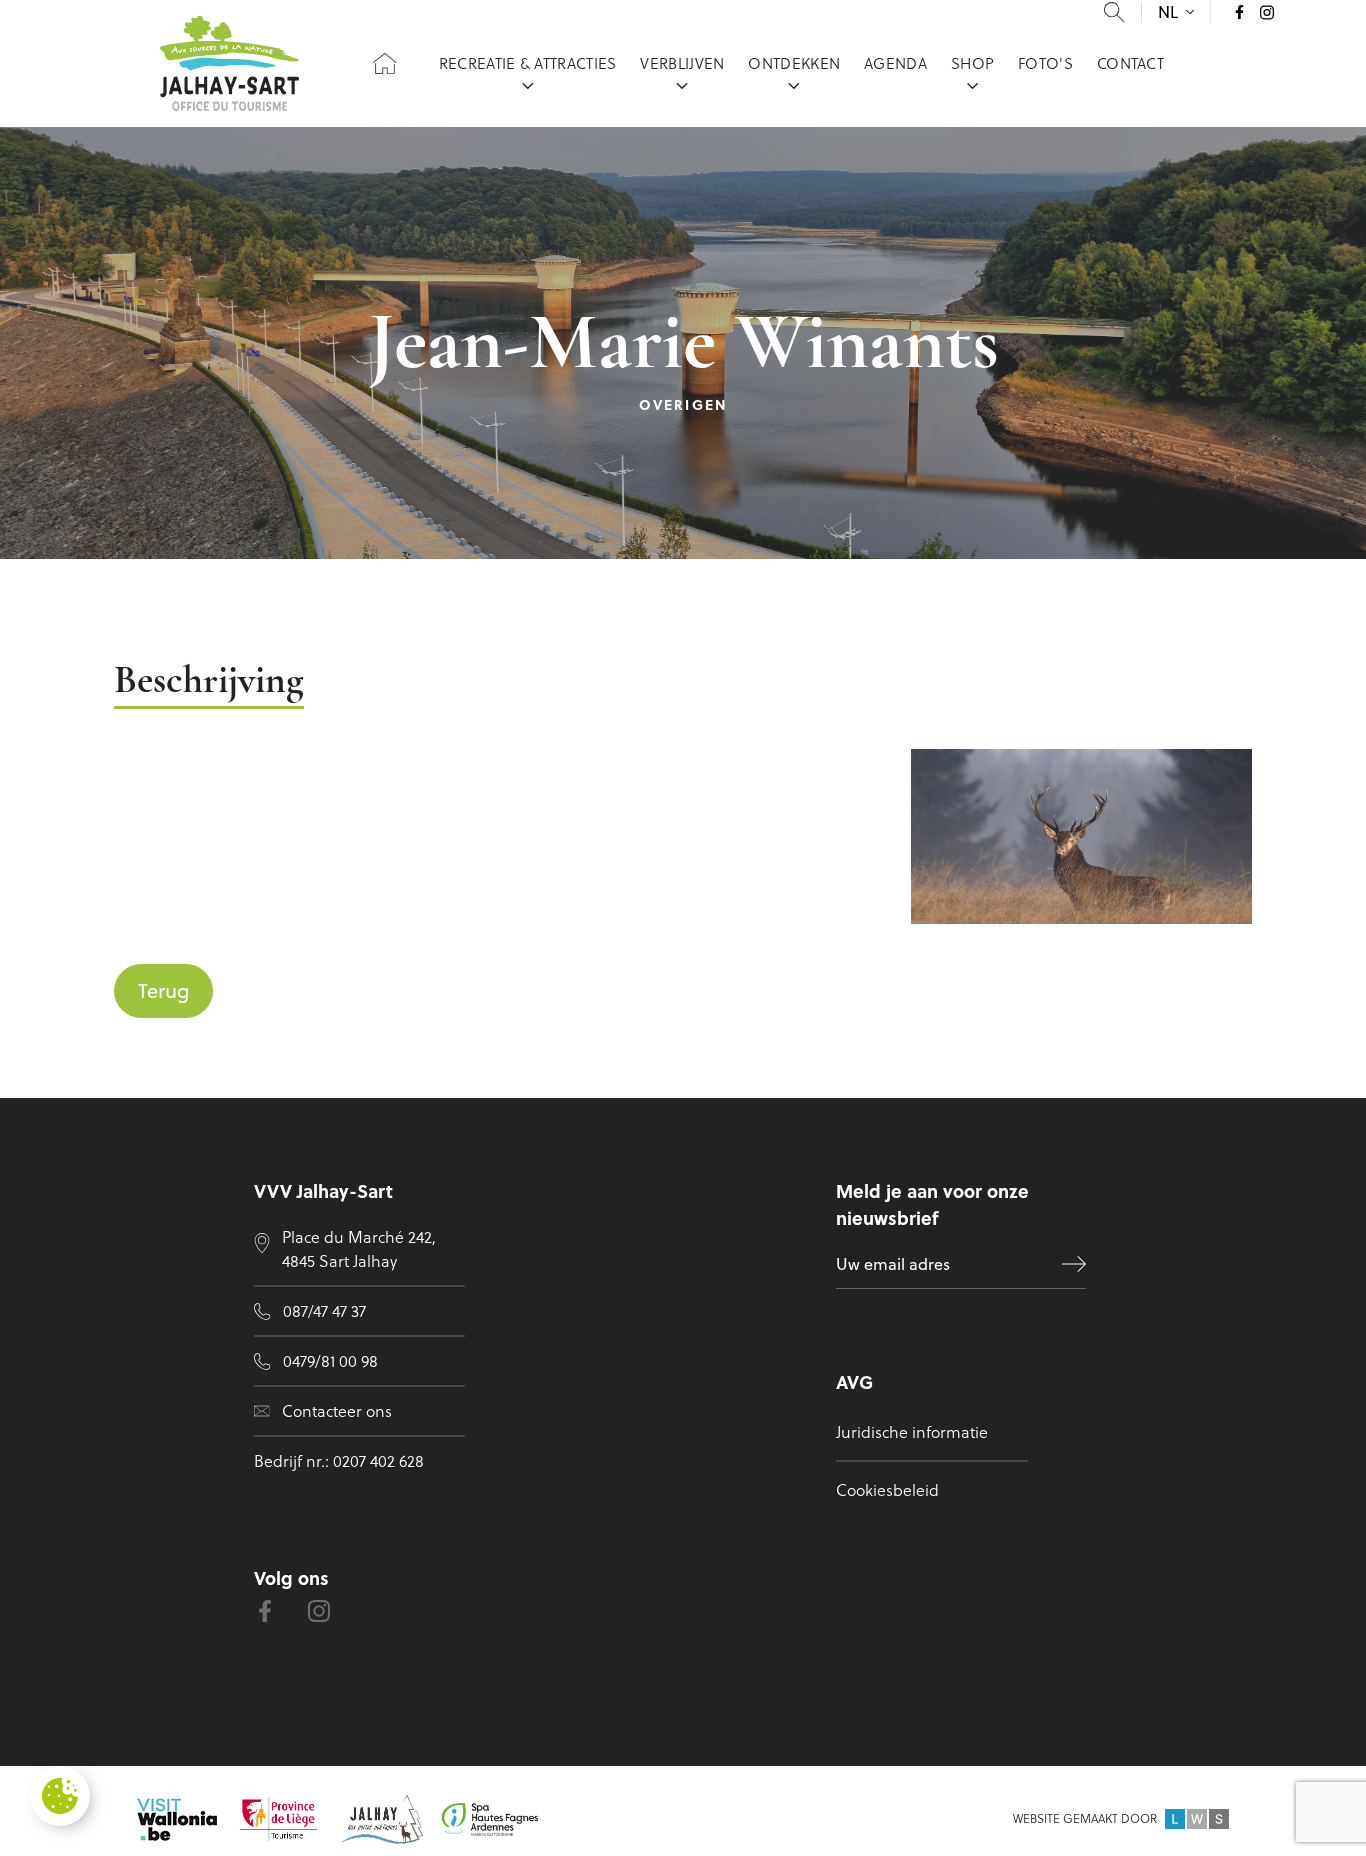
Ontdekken (794, 63)
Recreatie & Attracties (528, 63)
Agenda (895, 63)
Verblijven (682, 63)
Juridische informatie (912, 1432)
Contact (1130, 63)
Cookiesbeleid (887, 1490)
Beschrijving (209, 682)
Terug (163, 990)
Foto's (1045, 63)
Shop (972, 63)
